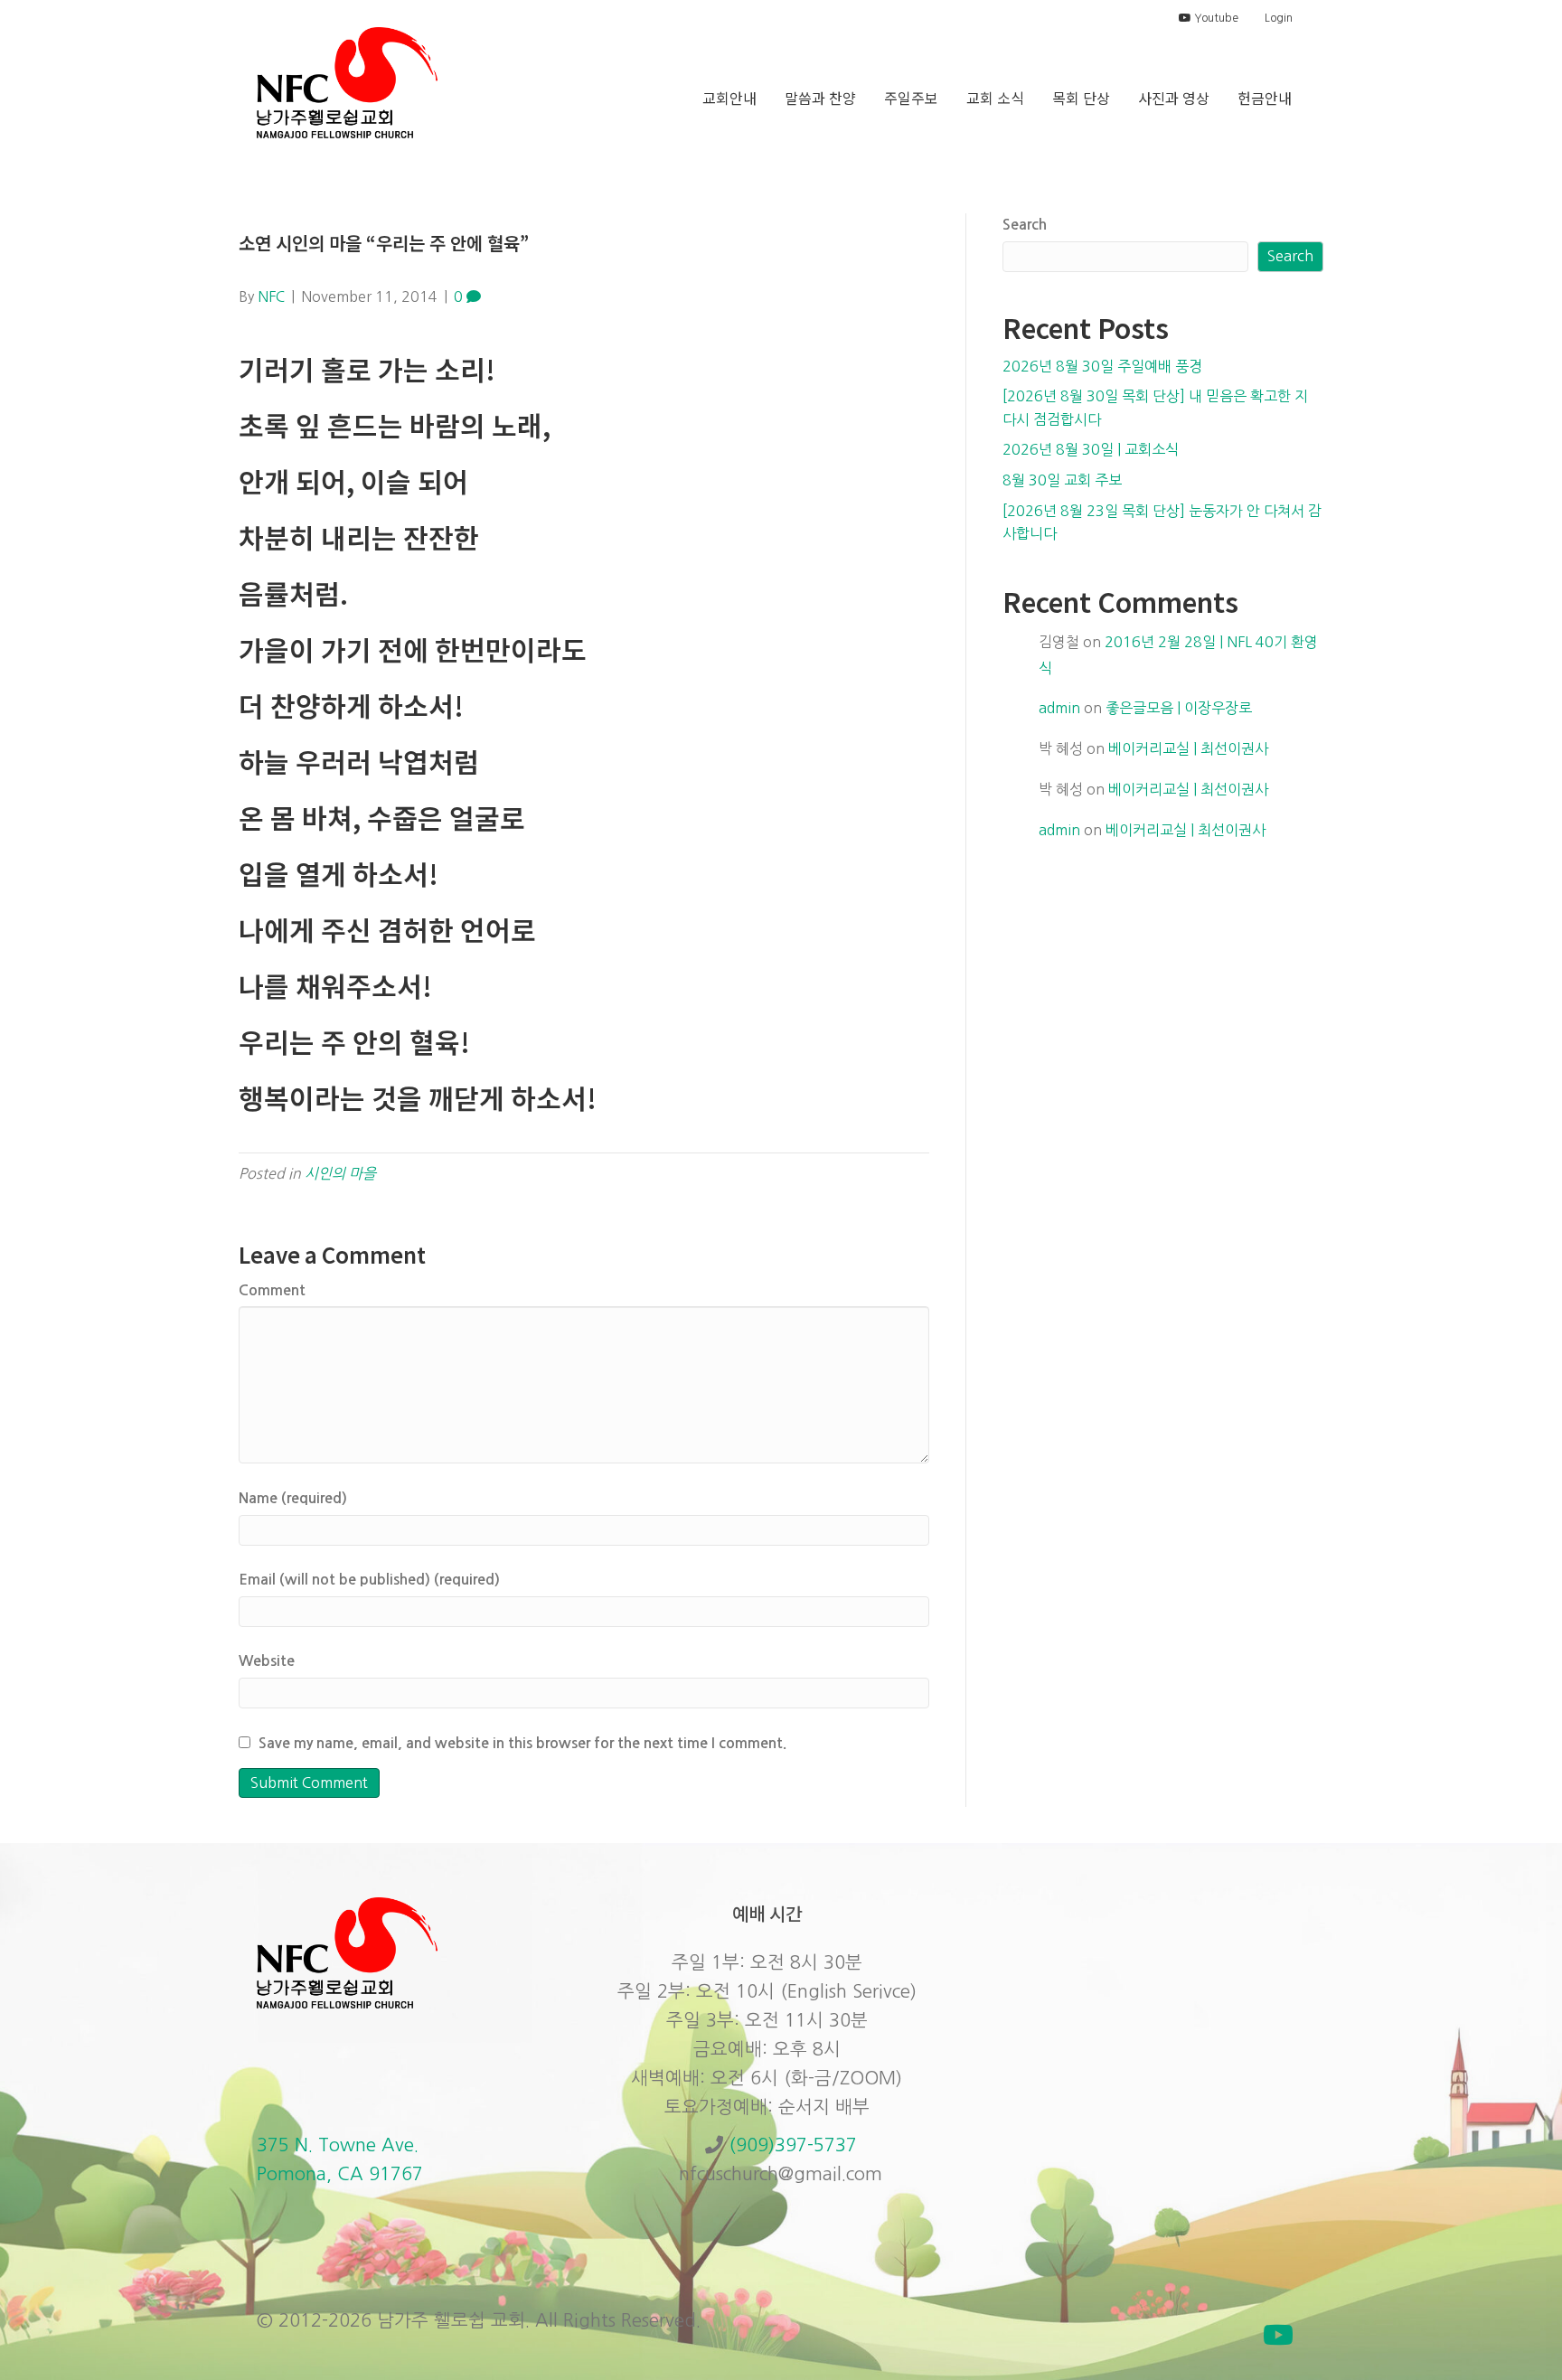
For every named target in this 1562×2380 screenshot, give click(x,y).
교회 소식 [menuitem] (995, 98)
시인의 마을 (340, 1173)
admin (1059, 708)
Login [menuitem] (1279, 18)
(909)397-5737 (793, 2145)
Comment (272, 1290)
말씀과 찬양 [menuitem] (820, 98)
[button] (1278, 2335)
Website (267, 1661)
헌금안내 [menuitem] (1265, 98)
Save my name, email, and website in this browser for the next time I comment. (522, 1743)
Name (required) (293, 1498)
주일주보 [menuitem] (911, 98)
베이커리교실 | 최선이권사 (1188, 748)
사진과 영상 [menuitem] (1174, 98)
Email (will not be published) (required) (369, 1580)
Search (1025, 225)
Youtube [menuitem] (1215, 18)
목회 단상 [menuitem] (1081, 98)
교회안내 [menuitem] (729, 98)
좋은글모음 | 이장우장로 (1179, 708)
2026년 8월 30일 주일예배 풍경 (1102, 366)
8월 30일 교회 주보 (1062, 480)
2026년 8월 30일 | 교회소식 (1091, 449)
